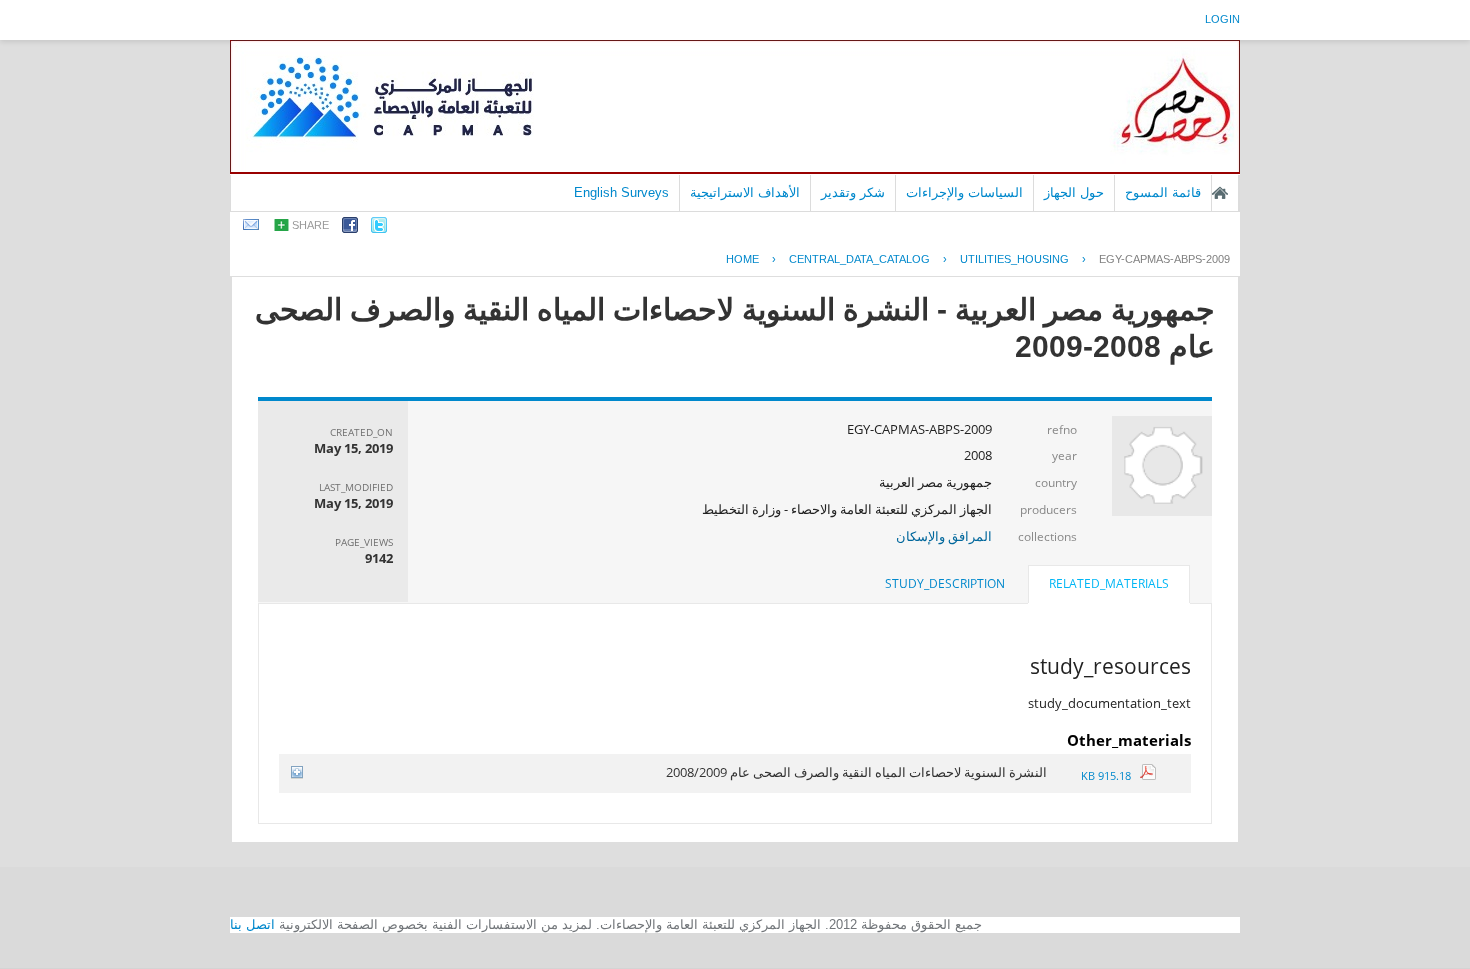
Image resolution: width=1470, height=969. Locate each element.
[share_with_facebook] (350, 228)
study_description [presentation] (945, 583)
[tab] (1109, 586)
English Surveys (621, 192)
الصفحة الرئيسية (1220, 193)
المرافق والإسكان (944, 536)
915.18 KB (1110, 775)
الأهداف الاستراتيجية (745, 192)
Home (742, 259)
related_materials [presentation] (1109, 583)
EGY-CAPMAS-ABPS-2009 (1164, 259)
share (310, 225)
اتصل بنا (252, 924)
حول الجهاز (1074, 192)
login (1222, 19)
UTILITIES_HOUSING (1014, 259)
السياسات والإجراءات (964, 192)
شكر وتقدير (853, 192)
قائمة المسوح (1163, 192)
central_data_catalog (859, 259)
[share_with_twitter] (379, 228)
